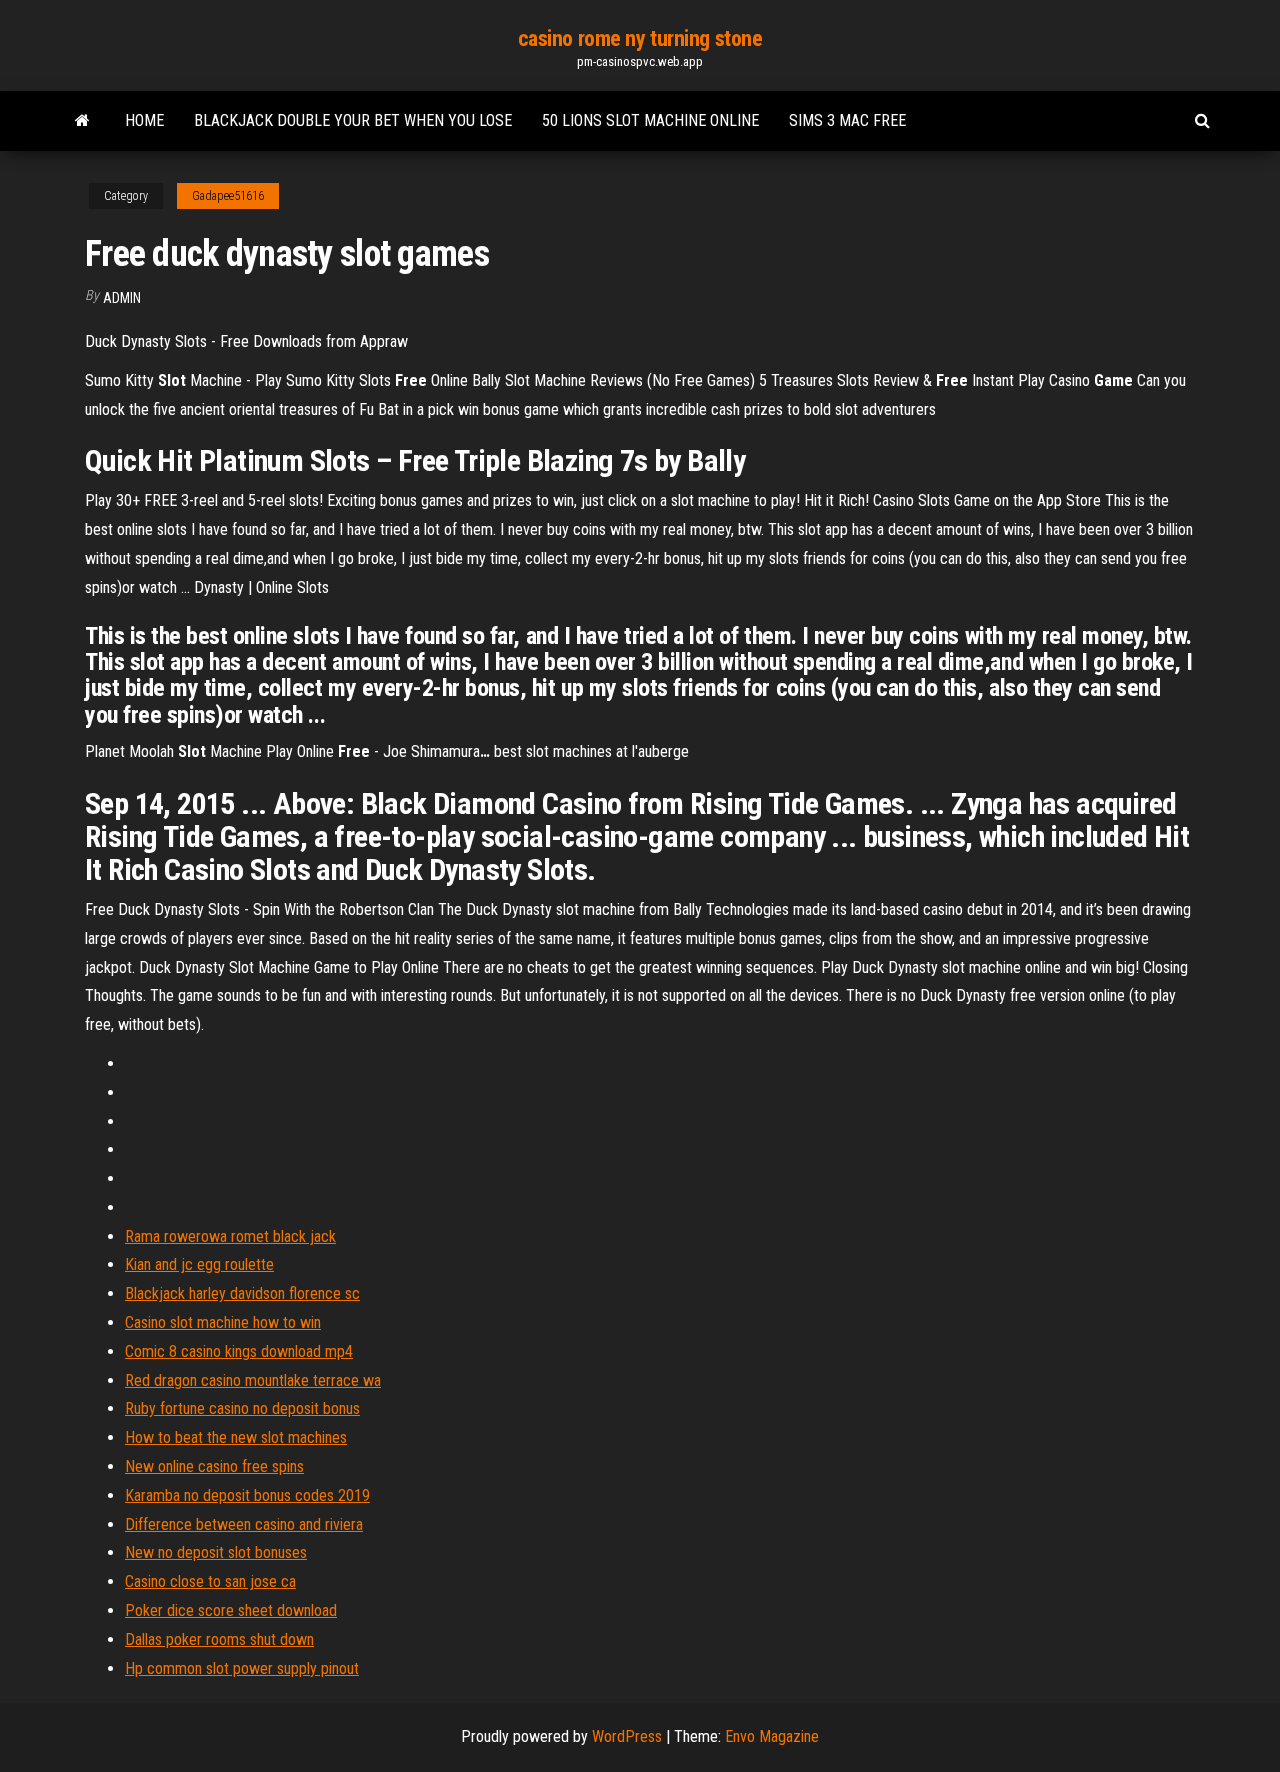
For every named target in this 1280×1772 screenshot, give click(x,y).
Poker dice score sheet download (231, 1610)
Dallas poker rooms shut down (219, 1639)
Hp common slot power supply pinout (242, 1668)
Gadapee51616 (228, 196)
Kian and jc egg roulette (199, 1264)
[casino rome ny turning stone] (82, 121)
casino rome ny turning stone (640, 38)
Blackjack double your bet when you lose (353, 120)
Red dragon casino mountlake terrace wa (253, 1380)
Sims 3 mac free (847, 120)
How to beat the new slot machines (236, 1437)
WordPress (627, 1736)
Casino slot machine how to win (223, 1322)
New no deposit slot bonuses (216, 1552)
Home (144, 120)
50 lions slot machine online (650, 120)
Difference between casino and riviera (244, 1524)
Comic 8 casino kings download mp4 (239, 1351)
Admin (122, 298)
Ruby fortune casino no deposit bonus (242, 1408)
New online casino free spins (214, 1466)
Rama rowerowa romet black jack (230, 1236)
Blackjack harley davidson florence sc (242, 1293)
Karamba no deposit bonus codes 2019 (247, 1495)
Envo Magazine (772, 1736)
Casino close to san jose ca (210, 1581)
